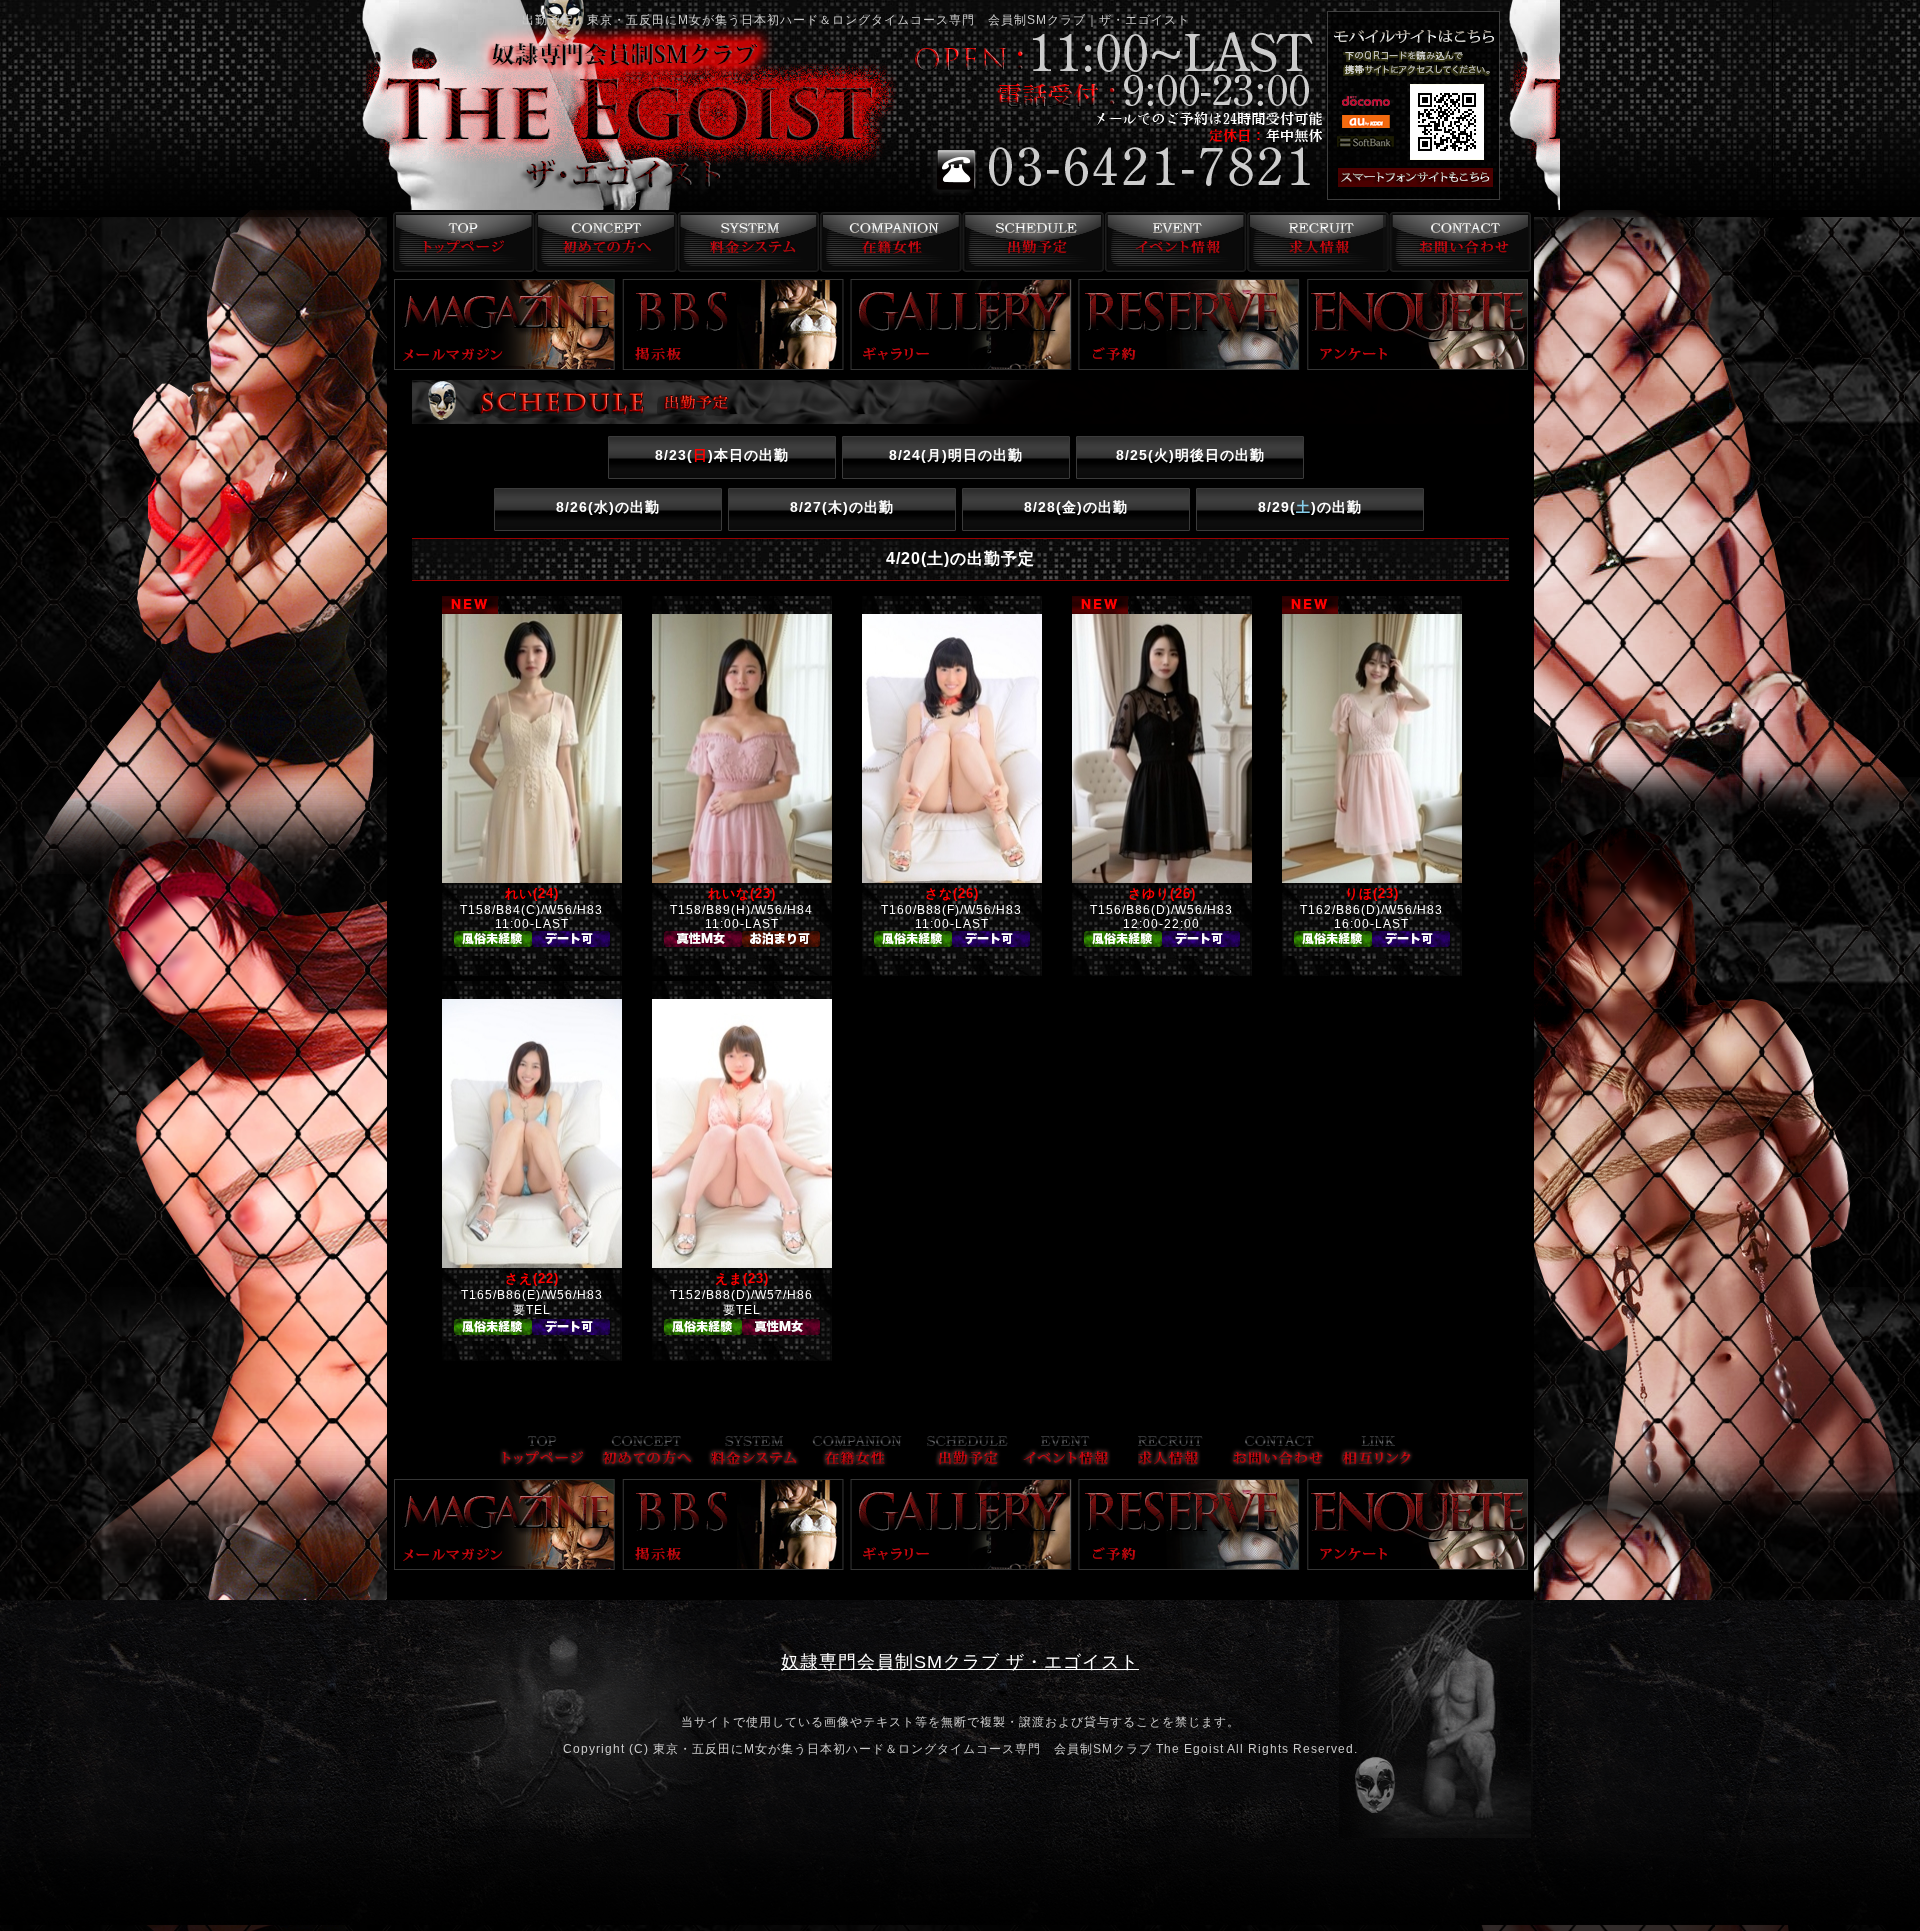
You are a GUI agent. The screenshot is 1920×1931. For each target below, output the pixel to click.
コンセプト (601, 242)
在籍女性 (887, 242)
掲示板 (733, 324)
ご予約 (1189, 324)
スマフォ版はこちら (1442, 178)
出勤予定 (1030, 242)
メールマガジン (505, 324)
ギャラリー (961, 324)
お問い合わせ (1459, 242)
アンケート (1418, 324)
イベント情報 (1173, 242)
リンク (1377, 1452)
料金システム (744, 242)
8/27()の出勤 (842, 507)
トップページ (458, 242)
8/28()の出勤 (1076, 507)
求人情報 (1316, 242)
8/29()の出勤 (1310, 507)
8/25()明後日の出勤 (1190, 455)
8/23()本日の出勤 (722, 455)
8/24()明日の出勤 (956, 455)
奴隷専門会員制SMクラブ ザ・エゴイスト (960, 1662)
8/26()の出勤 (608, 507)
